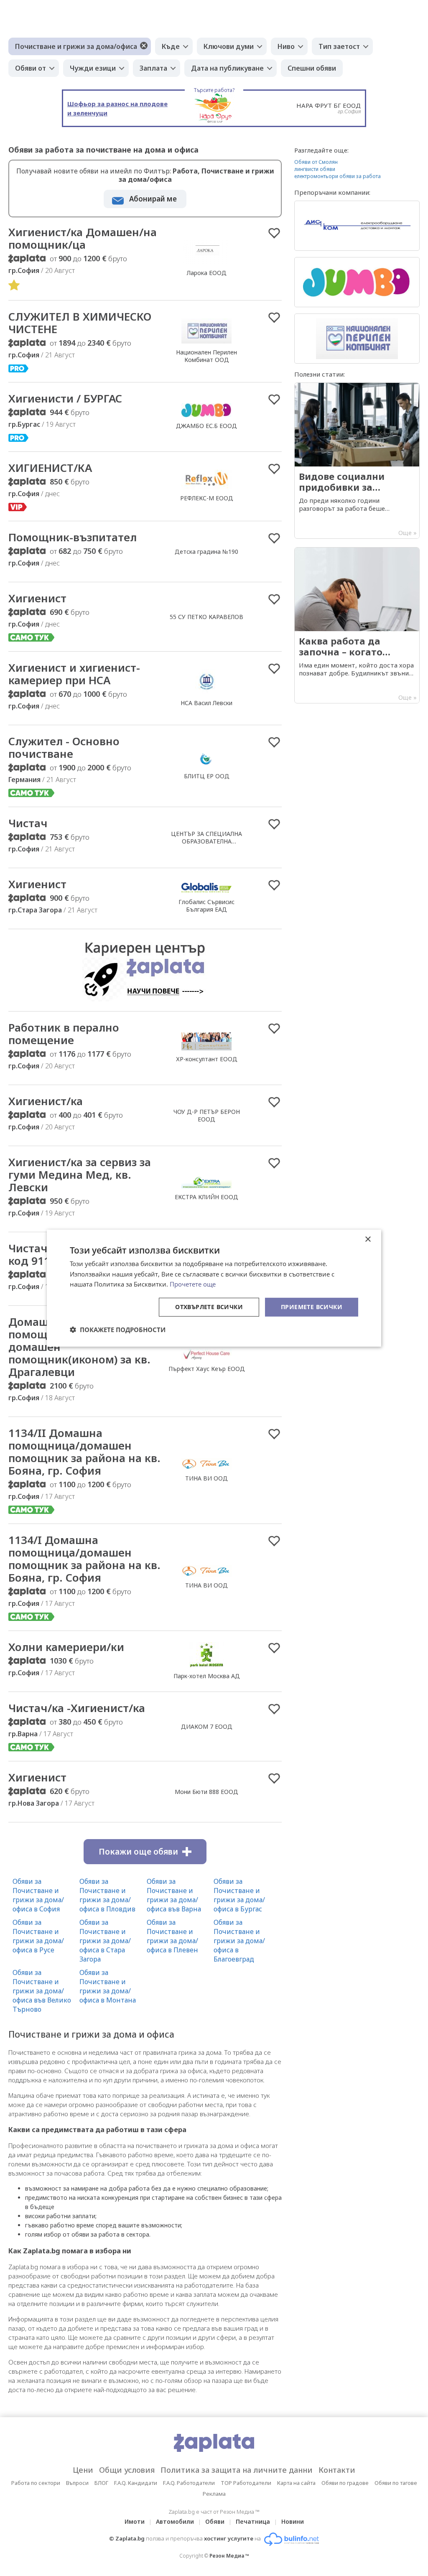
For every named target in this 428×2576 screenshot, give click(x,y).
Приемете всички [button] (312, 1307)
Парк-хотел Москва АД (207, 1676)
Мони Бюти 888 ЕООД (206, 1792)
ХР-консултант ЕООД (207, 1059)
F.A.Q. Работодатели (189, 2483)
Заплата (153, 68)
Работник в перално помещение (64, 1034)
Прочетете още (193, 1284)
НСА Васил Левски (206, 703)
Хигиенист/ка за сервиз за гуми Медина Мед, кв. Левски (80, 1175)
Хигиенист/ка (46, 1101)
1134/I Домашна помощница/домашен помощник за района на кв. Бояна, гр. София (84, 1559)
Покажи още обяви (138, 1852)
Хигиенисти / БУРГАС (65, 398)
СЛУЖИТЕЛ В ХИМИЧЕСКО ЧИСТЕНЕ (80, 323)
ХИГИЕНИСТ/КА (50, 468)
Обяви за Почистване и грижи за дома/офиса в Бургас (239, 1895)
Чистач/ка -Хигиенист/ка (77, 1708)
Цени (83, 2470)
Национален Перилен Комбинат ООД (206, 356)
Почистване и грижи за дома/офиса (76, 46)
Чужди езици (93, 68)
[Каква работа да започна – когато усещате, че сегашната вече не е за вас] (357, 625)
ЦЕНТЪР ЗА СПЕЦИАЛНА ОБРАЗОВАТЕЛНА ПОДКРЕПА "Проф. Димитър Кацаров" (207, 845)
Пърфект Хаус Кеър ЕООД (207, 1369)
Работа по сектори (36, 2483)
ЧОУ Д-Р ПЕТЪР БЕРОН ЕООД (207, 1115)
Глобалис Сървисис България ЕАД (206, 906)
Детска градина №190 (206, 552)
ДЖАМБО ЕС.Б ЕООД (206, 426)
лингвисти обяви (315, 169)
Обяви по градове (345, 2483)
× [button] (368, 1239)
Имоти (135, 2521)
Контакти (337, 2470)
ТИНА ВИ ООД (206, 1478)
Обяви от (31, 68)
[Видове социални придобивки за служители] (357, 461)
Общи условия (127, 2470)
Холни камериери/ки (66, 1647)
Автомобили (175, 2521)
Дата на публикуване (227, 68)
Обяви (215, 2521)
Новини (293, 2521)
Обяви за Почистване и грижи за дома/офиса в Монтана (108, 1986)
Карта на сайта (296, 2483)
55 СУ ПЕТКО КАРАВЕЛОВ (206, 617)
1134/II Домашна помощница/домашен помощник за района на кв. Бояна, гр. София (84, 1452)
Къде (171, 46)
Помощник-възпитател (73, 537)
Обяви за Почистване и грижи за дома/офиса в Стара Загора (105, 1941)
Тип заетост (339, 46)
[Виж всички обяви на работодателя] (206, 264)
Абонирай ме (153, 199)
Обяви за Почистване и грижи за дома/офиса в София (38, 1895)
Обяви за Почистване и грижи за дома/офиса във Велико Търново (42, 1991)
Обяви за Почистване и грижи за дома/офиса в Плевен (172, 1936)
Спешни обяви (312, 68)
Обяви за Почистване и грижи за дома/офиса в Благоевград (239, 1941)
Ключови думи (229, 46)
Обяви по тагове (396, 2483)
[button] (118, 1330)
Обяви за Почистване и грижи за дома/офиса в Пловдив (107, 1895)
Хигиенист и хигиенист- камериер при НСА (74, 674)
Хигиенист (37, 598)
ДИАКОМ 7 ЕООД (207, 1726)
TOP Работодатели (246, 2483)
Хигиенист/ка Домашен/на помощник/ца (83, 238)
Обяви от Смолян (316, 162)
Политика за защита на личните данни (237, 2470)
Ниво (286, 46)
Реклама (214, 2494)
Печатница (253, 2521)
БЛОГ (101, 2483)
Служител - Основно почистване (64, 747)
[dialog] (214, 1288)
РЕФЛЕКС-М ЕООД (207, 498)
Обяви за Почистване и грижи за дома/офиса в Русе (38, 1936)
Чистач (28, 823)
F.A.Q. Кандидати (136, 2483)
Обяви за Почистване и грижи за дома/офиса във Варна (174, 1895)
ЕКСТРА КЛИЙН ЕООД (206, 1197)
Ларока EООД (207, 273)
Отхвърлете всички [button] (209, 1307)
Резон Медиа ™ (229, 2556)
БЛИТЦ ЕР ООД (207, 776)
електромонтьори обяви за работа (338, 176)
